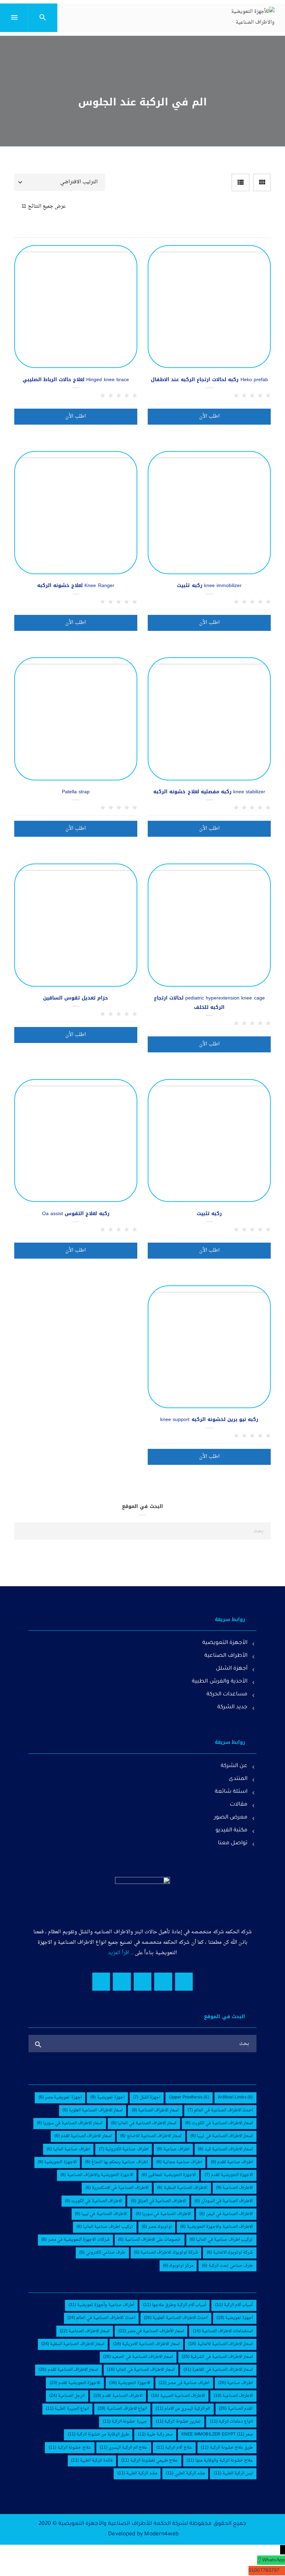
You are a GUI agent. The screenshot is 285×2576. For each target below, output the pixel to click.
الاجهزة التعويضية (57, 2162)
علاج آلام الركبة (174, 2448)
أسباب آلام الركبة (234, 2305)
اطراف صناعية (173, 2149)
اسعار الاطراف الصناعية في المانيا (144, 2123)
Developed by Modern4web (143, 2534)
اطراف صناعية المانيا (68, 2149)
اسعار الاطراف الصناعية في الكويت (219, 2123)
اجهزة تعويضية (107, 2097)
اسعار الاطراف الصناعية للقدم (83, 2136)
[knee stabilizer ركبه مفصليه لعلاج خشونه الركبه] (209, 719)
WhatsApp (274, 2560)
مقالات (239, 1805)
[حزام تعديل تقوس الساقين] (76, 925)
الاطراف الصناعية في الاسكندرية (117, 2188)
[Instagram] (122, 1981)
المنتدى (238, 1779)
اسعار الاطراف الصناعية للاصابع (151, 2136)
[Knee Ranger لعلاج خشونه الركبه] (76, 513)
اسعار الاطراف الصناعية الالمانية (221, 2344)
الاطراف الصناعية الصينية (178, 2396)
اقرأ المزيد (119, 1953)
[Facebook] (184, 1981)
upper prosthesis (189, 2097)
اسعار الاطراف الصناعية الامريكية (146, 2344)
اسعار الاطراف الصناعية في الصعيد (138, 2357)
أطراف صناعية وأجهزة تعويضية (101, 2305)
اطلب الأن (209, 416)
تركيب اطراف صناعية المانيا (105, 2227)
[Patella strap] (76, 719)
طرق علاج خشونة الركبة (227, 2448)
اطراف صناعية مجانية (179, 2162)
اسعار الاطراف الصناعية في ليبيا (222, 2136)
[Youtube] (142, 1981)
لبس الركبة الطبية (233, 2473)
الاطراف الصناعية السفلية (182, 2188)
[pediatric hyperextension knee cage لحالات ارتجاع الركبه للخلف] (209, 925)
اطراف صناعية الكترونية (124, 2149)
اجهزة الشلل (147, 2097)
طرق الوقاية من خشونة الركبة (98, 2434)
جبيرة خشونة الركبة (125, 2422)
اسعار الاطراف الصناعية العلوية (93, 2110)
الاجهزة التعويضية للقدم (229, 2175)
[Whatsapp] (101, 1981)
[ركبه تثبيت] (209, 1141)
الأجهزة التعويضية (225, 1643)
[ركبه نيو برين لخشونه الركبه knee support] (209, 1347)
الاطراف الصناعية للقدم (118, 2396)
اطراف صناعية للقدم (232, 2162)
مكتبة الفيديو (231, 1831)
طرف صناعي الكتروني (102, 2253)
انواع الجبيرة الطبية (67, 2409)
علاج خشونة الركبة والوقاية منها (220, 2461)
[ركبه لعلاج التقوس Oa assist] (76, 1141)
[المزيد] (262, 254)
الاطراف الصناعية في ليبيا (101, 2214)
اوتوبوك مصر (157, 2227)
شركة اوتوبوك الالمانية (230, 2253)
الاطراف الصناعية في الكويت (93, 2201)
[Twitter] (163, 1981)
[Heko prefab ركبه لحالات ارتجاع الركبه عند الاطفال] (209, 307)
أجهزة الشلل (232, 1669)
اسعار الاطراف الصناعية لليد (225, 2149)
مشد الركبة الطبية (137, 2473)
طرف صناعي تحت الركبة (227, 2266)
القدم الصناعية (236, 2409)
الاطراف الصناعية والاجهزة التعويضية (217, 2227)
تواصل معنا (233, 1843)
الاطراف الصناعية (235, 2188)
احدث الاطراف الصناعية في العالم (220, 2110)
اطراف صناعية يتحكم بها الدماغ (116, 2162)
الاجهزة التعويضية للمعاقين (169, 2175)
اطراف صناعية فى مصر (184, 2383)
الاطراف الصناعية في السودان (224, 2201)
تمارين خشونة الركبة (178, 2422)
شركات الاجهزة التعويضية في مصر (75, 2240)
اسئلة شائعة (231, 1792)
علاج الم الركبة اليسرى (124, 2448)
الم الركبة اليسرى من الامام (183, 2409)
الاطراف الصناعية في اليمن (226, 2214)
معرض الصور (231, 1818)
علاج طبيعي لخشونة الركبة (149, 2461)
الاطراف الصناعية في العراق (158, 2201)
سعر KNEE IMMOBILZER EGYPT (217, 2434)
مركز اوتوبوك (178, 2266)
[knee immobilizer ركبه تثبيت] (209, 513)
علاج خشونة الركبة (70, 2448)
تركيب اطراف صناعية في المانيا (221, 2240)
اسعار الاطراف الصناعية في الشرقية (217, 2357)
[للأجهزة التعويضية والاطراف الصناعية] (252, 17)
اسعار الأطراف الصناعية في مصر (151, 2331)
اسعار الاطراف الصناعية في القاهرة (218, 2370)
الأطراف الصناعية (226, 1656)
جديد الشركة (232, 1707)
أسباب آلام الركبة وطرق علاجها (175, 2305)
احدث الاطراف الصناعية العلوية (176, 2318)
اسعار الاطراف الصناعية (155, 2110)
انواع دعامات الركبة (231, 2422)
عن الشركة (234, 1766)
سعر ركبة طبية (155, 2434)
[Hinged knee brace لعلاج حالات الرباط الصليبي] (76, 307)
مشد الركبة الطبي (185, 2473)
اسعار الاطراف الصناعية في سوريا (70, 2123)
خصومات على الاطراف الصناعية (149, 2240)
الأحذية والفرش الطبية (220, 1682)
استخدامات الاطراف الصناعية (223, 2331)
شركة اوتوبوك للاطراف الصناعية (166, 2253)
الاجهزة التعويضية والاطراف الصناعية (97, 2175)
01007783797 (264, 2571)
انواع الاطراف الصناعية (122, 2409)
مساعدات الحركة (227, 1695)
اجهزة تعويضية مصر (60, 2097)
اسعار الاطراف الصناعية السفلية (73, 2344)
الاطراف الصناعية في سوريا (163, 2214)
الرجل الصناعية (67, 2396)
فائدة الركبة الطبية (92, 2461)
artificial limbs (235, 2097)
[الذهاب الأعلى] (18, 2561)
